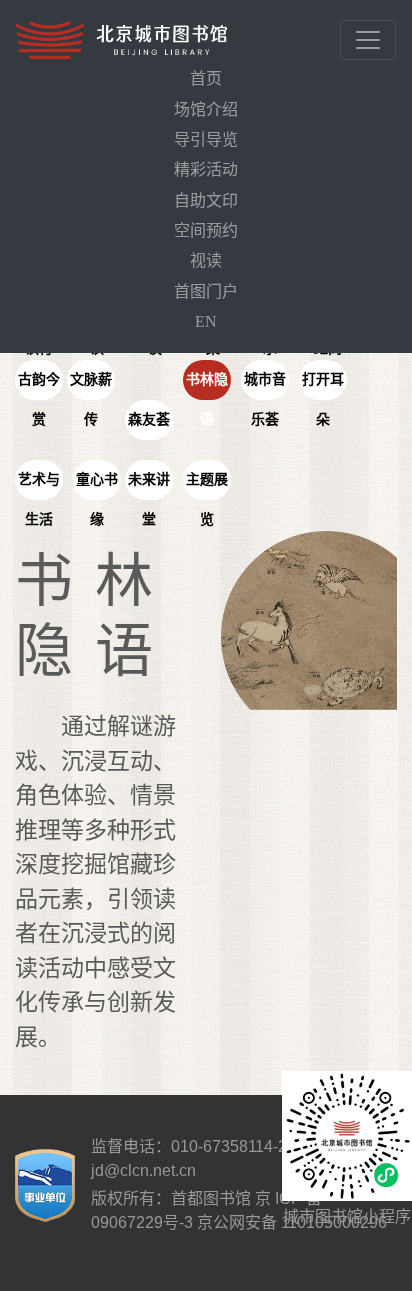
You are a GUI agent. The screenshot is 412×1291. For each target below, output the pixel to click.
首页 (206, 78)
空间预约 (206, 230)
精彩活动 (206, 169)
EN (206, 321)
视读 (206, 260)
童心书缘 (97, 486)
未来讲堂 (149, 486)
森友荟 (149, 419)
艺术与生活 (39, 486)
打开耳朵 (323, 386)
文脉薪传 (91, 386)
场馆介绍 (206, 109)
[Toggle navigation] (368, 40)
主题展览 (207, 486)
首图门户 (206, 291)
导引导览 (206, 139)
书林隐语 (207, 386)
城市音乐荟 (265, 386)
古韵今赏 (39, 386)
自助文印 (206, 200)
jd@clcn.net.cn (143, 1170)
